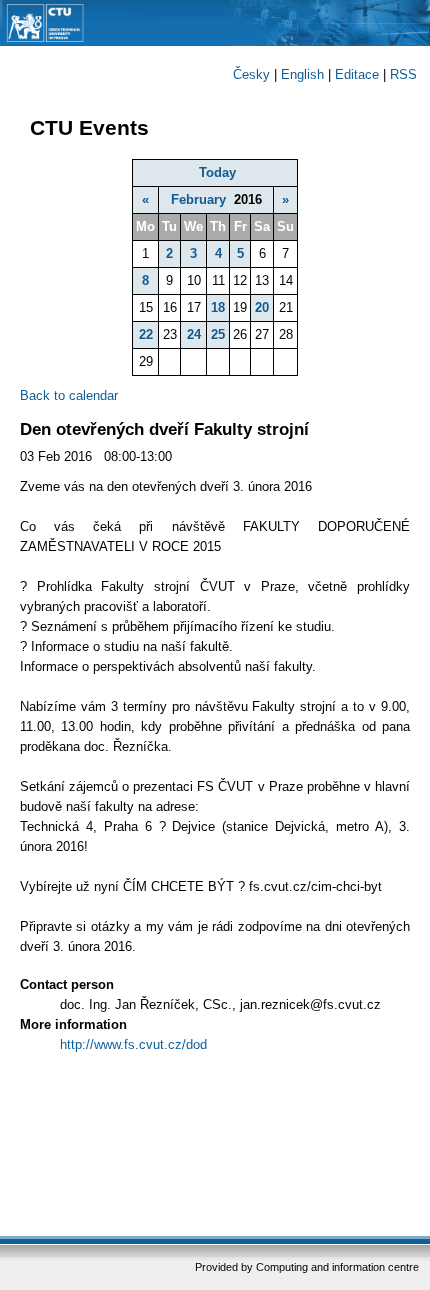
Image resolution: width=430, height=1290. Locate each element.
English (302, 74)
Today (217, 172)
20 (262, 307)
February (198, 199)
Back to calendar (69, 395)
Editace (357, 74)
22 (146, 334)
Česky (251, 74)
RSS (403, 74)
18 (218, 307)
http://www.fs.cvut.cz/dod (133, 1044)
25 (218, 334)
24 (194, 334)
